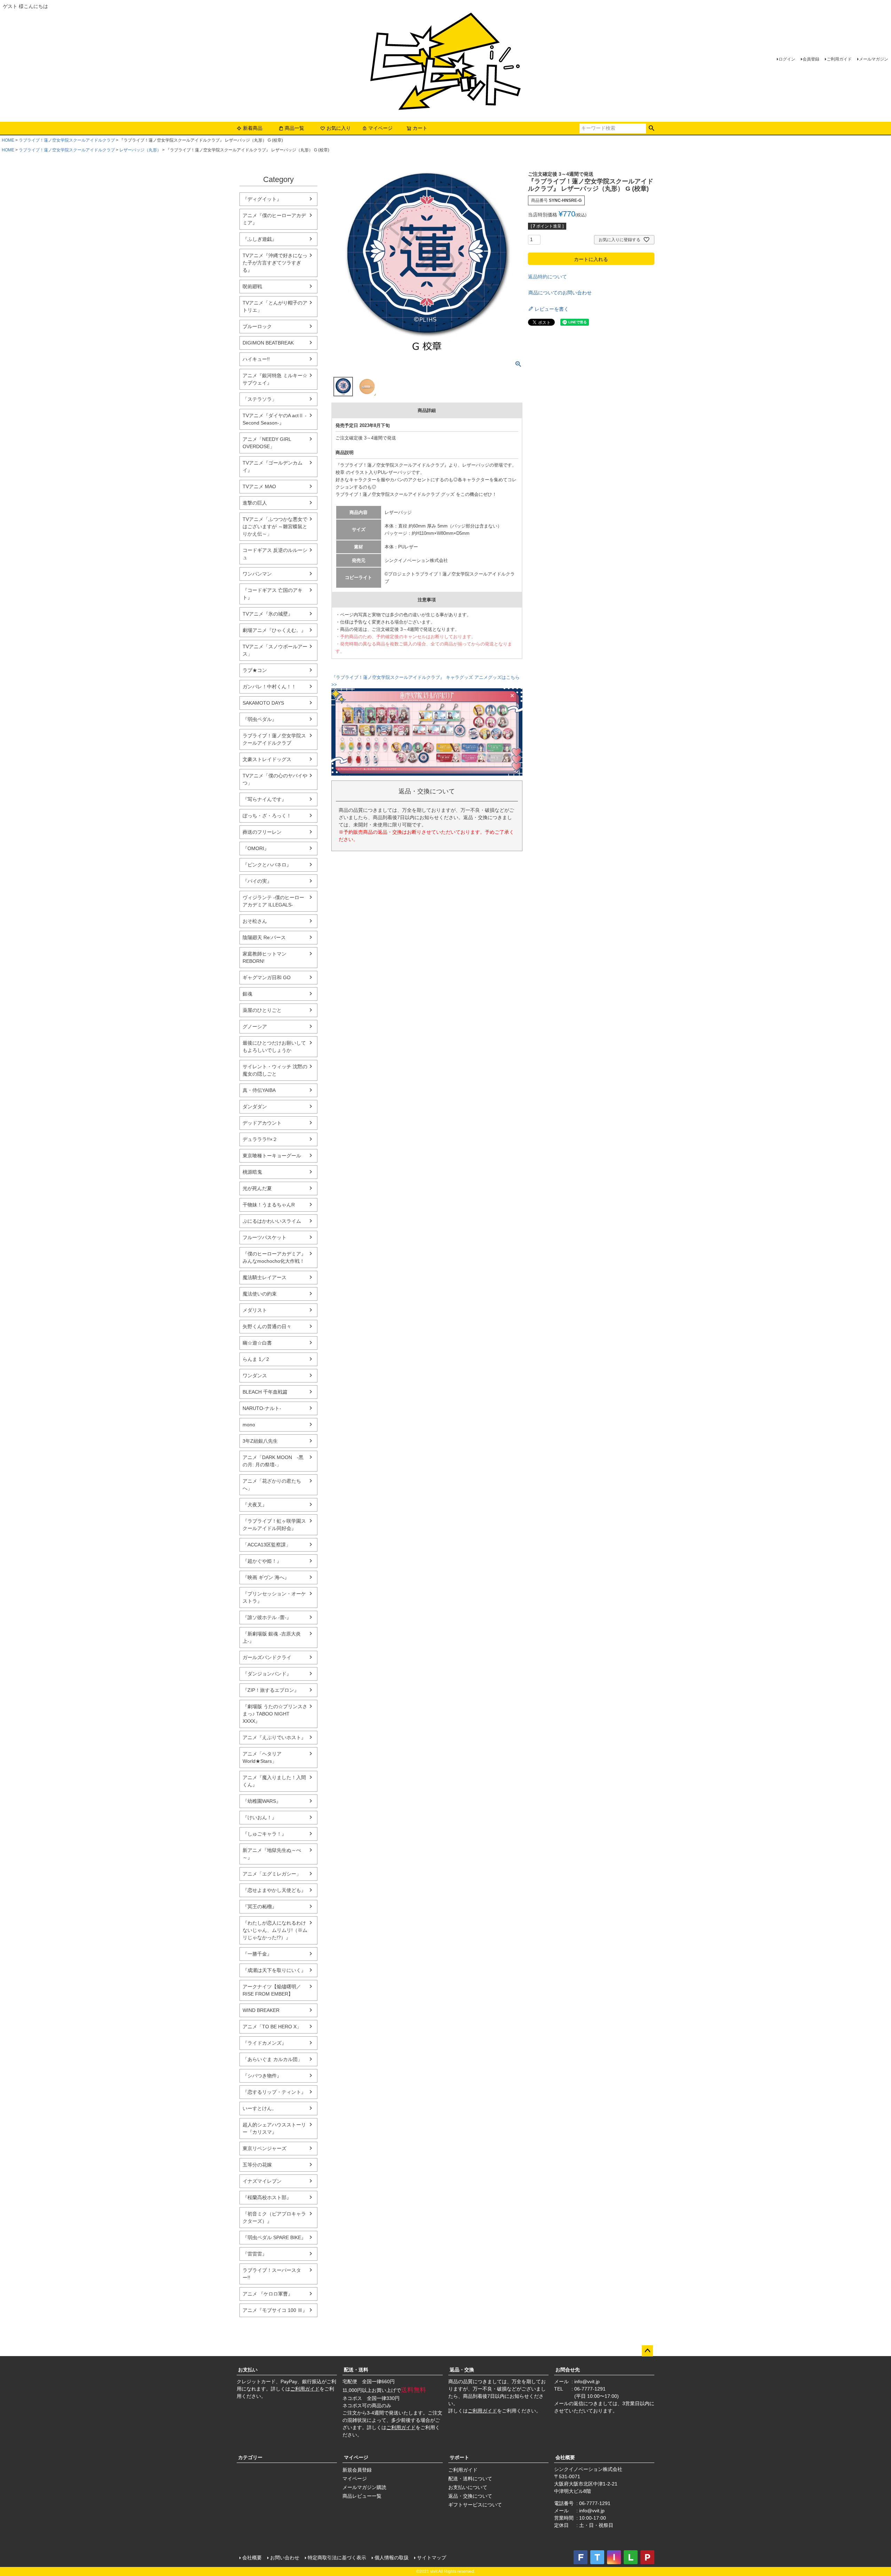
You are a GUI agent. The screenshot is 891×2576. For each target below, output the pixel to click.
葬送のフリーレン (262, 832)
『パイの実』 (257, 881)
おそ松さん (255, 921)
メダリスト (255, 1310)
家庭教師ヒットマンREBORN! (265, 957)
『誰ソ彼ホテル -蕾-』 (267, 1617)
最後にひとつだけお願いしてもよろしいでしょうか (274, 1047)
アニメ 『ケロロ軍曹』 (268, 2294)
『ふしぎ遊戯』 (260, 239)
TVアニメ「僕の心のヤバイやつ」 (275, 779)
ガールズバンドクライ (267, 1657)
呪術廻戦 (252, 286)
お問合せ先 (568, 2370)
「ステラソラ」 (260, 399)
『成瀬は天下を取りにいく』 (274, 1970)
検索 (651, 128)
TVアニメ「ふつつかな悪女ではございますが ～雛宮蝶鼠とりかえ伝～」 (275, 526)
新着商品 (253, 128)
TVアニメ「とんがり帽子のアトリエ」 (275, 306)
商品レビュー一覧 (362, 2496)
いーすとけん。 (260, 2108)
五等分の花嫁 (257, 2165)
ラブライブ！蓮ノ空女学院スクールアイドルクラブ (67, 140)
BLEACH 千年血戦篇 (265, 1392)
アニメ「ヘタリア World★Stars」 (262, 1757)
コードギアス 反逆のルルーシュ (275, 554)
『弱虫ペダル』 (260, 719)
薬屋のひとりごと (262, 1010)
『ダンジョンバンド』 (267, 1674)
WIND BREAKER (261, 2010)
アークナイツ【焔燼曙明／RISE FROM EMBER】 (272, 1990)
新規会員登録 (357, 2470)
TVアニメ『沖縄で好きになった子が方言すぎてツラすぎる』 (275, 263)
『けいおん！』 (260, 1817)
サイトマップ (432, 2558)
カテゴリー (250, 2457)
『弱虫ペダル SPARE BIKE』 (274, 2237)
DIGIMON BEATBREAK (268, 343)
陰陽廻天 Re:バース (264, 937)
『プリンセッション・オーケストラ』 (274, 1597)
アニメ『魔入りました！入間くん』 (274, 1781)
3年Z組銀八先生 (260, 1441)
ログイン (787, 59)
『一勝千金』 (257, 1954)
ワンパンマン (257, 574)
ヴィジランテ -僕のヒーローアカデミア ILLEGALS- (273, 901)
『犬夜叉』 (255, 1505)
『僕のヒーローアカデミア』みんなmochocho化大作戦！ (274, 1257)
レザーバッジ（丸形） (140, 150)
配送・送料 (356, 2370)
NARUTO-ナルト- (262, 1408)
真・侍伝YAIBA (259, 1090)
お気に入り (339, 128)
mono (249, 1425)
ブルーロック (257, 326)
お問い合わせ (285, 2558)
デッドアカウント (262, 1123)
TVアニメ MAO (259, 486)
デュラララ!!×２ (260, 1139)
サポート (459, 2457)
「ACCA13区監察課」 (267, 1545)
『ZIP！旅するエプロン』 (271, 1690)
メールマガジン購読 (364, 2487)
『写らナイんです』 (265, 799)
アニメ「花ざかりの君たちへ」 (272, 1485)
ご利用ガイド (839, 59)
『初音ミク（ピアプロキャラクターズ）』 (274, 2217)
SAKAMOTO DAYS (263, 703)
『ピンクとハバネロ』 (267, 865)
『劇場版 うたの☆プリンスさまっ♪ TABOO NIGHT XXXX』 (275, 1714)
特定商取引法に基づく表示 (337, 2558)
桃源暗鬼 (252, 1172)
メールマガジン (874, 59)
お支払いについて (468, 2487)
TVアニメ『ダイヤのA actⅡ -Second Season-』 (275, 419)
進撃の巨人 (255, 503)
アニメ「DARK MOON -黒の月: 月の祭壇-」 (273, 1461)
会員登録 (811, 59)
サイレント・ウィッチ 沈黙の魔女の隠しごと (275, 1070)
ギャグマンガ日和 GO (267, 977)
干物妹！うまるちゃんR (269, 1205)
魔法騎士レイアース (265, 1277)
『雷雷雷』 (255, 2254)
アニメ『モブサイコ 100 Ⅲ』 (275, 2310)
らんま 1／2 (256, 1359)
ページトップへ (647, 2351)
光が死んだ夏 (257, 1188)
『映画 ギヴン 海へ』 (266, 1577)
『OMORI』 (256, 848)
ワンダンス (255, 1376)
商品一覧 (294, 128)
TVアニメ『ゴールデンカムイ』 (273, 466)
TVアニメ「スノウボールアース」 (275, 650)
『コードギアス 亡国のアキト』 (273, 594)
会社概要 (565, 2457)
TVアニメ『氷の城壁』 (268, 614)
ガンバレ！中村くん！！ (269, 687)
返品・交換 (462, 2370)
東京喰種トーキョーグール (272, 1156)
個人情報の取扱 (392, 2558)
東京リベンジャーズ (265, 2148)
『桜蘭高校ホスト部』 (267, 2197)
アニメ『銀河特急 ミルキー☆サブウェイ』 (275, 379)
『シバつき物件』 (262, 2076)
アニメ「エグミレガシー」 (272, 1874)
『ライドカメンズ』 (265, 2043)
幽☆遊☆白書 (257, 1343)
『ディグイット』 (262, 199)
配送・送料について (470, 2479)
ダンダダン (255, 1107)
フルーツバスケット (265, 1237)
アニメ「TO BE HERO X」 (272, 2027)
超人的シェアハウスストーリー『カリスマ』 (274, 2128)
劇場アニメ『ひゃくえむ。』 (274, 630)
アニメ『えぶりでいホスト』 (274, 1737)
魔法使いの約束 (260, 1294)
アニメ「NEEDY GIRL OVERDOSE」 (267, 443)
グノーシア (255, 1027)
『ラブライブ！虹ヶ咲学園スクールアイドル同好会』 (274, 1525)
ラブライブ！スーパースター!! (272, 2274)
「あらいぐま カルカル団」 (273, 2059)
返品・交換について (470, 2496)
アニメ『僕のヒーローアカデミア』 (274, 219)
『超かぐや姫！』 (262, 1561)
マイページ (380, 128)
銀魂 (247, 994)
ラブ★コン (255, 670)
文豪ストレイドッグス (267, 759)
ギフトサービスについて (475, 2505)
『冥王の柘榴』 (260, 1907)
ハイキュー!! (256, 359)
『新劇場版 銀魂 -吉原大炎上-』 (272, 1637)
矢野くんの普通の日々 (267, 1326)
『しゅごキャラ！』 (265, 1834)
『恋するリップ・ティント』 (274, 2092)
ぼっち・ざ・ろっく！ (267, 816)
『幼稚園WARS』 (262, 1801)
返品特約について (547, 277)
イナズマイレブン (262, 2181)
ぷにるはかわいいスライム (272, 1221)
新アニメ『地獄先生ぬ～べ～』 (272, 1854)
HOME (8, 140)
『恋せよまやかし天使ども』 (274, 1890)
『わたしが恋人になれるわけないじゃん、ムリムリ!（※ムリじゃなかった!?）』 (275, 1930)
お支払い (248, 2370)
